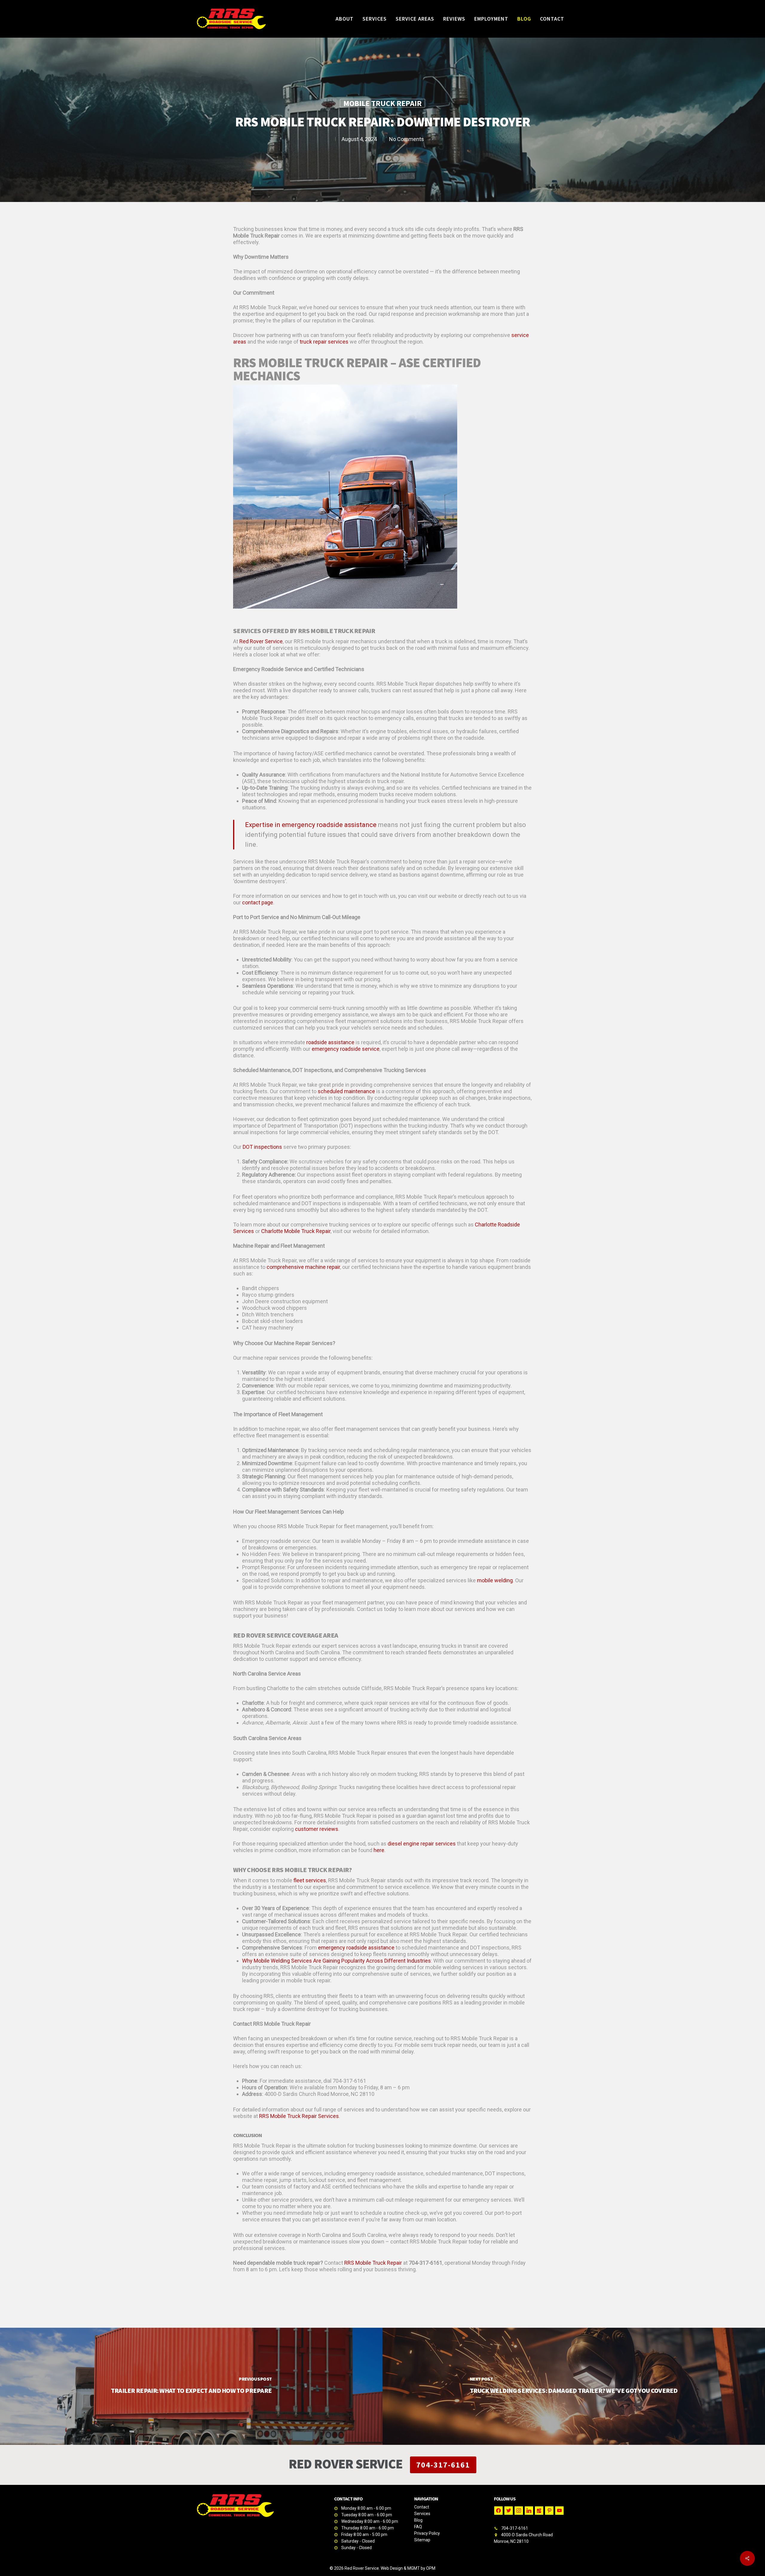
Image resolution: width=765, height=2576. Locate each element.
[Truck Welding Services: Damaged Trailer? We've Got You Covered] (574, 2386)
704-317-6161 (443, 2465)
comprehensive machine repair (303, 1267)
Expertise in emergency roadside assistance (311, 825)
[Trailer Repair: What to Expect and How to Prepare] (191, 2386)
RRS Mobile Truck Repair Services (299, 2116)
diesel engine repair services (422, 1844)
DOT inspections (262, 1147)
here (379, 1850)
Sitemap (422, 2540)
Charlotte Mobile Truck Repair (296, 1231)
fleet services (310, 1880)
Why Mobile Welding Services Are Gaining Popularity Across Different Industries (336, 1961)
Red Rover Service (261, 641)
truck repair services (324, 342)
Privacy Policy (427, 2533)
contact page (258, 902)
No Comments (407, 139)
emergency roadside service (346, 1049)
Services (422, 2514)
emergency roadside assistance (356, 1948)
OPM (431, 2568)
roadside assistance (330, 1042)
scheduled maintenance (346, 1091)
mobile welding (495, 1580)
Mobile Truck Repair (382, 103)
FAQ (418, 2527)
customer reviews (317, 1829)
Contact (422, 2507)
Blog (418, 2520)
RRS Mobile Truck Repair (373, 2263)
